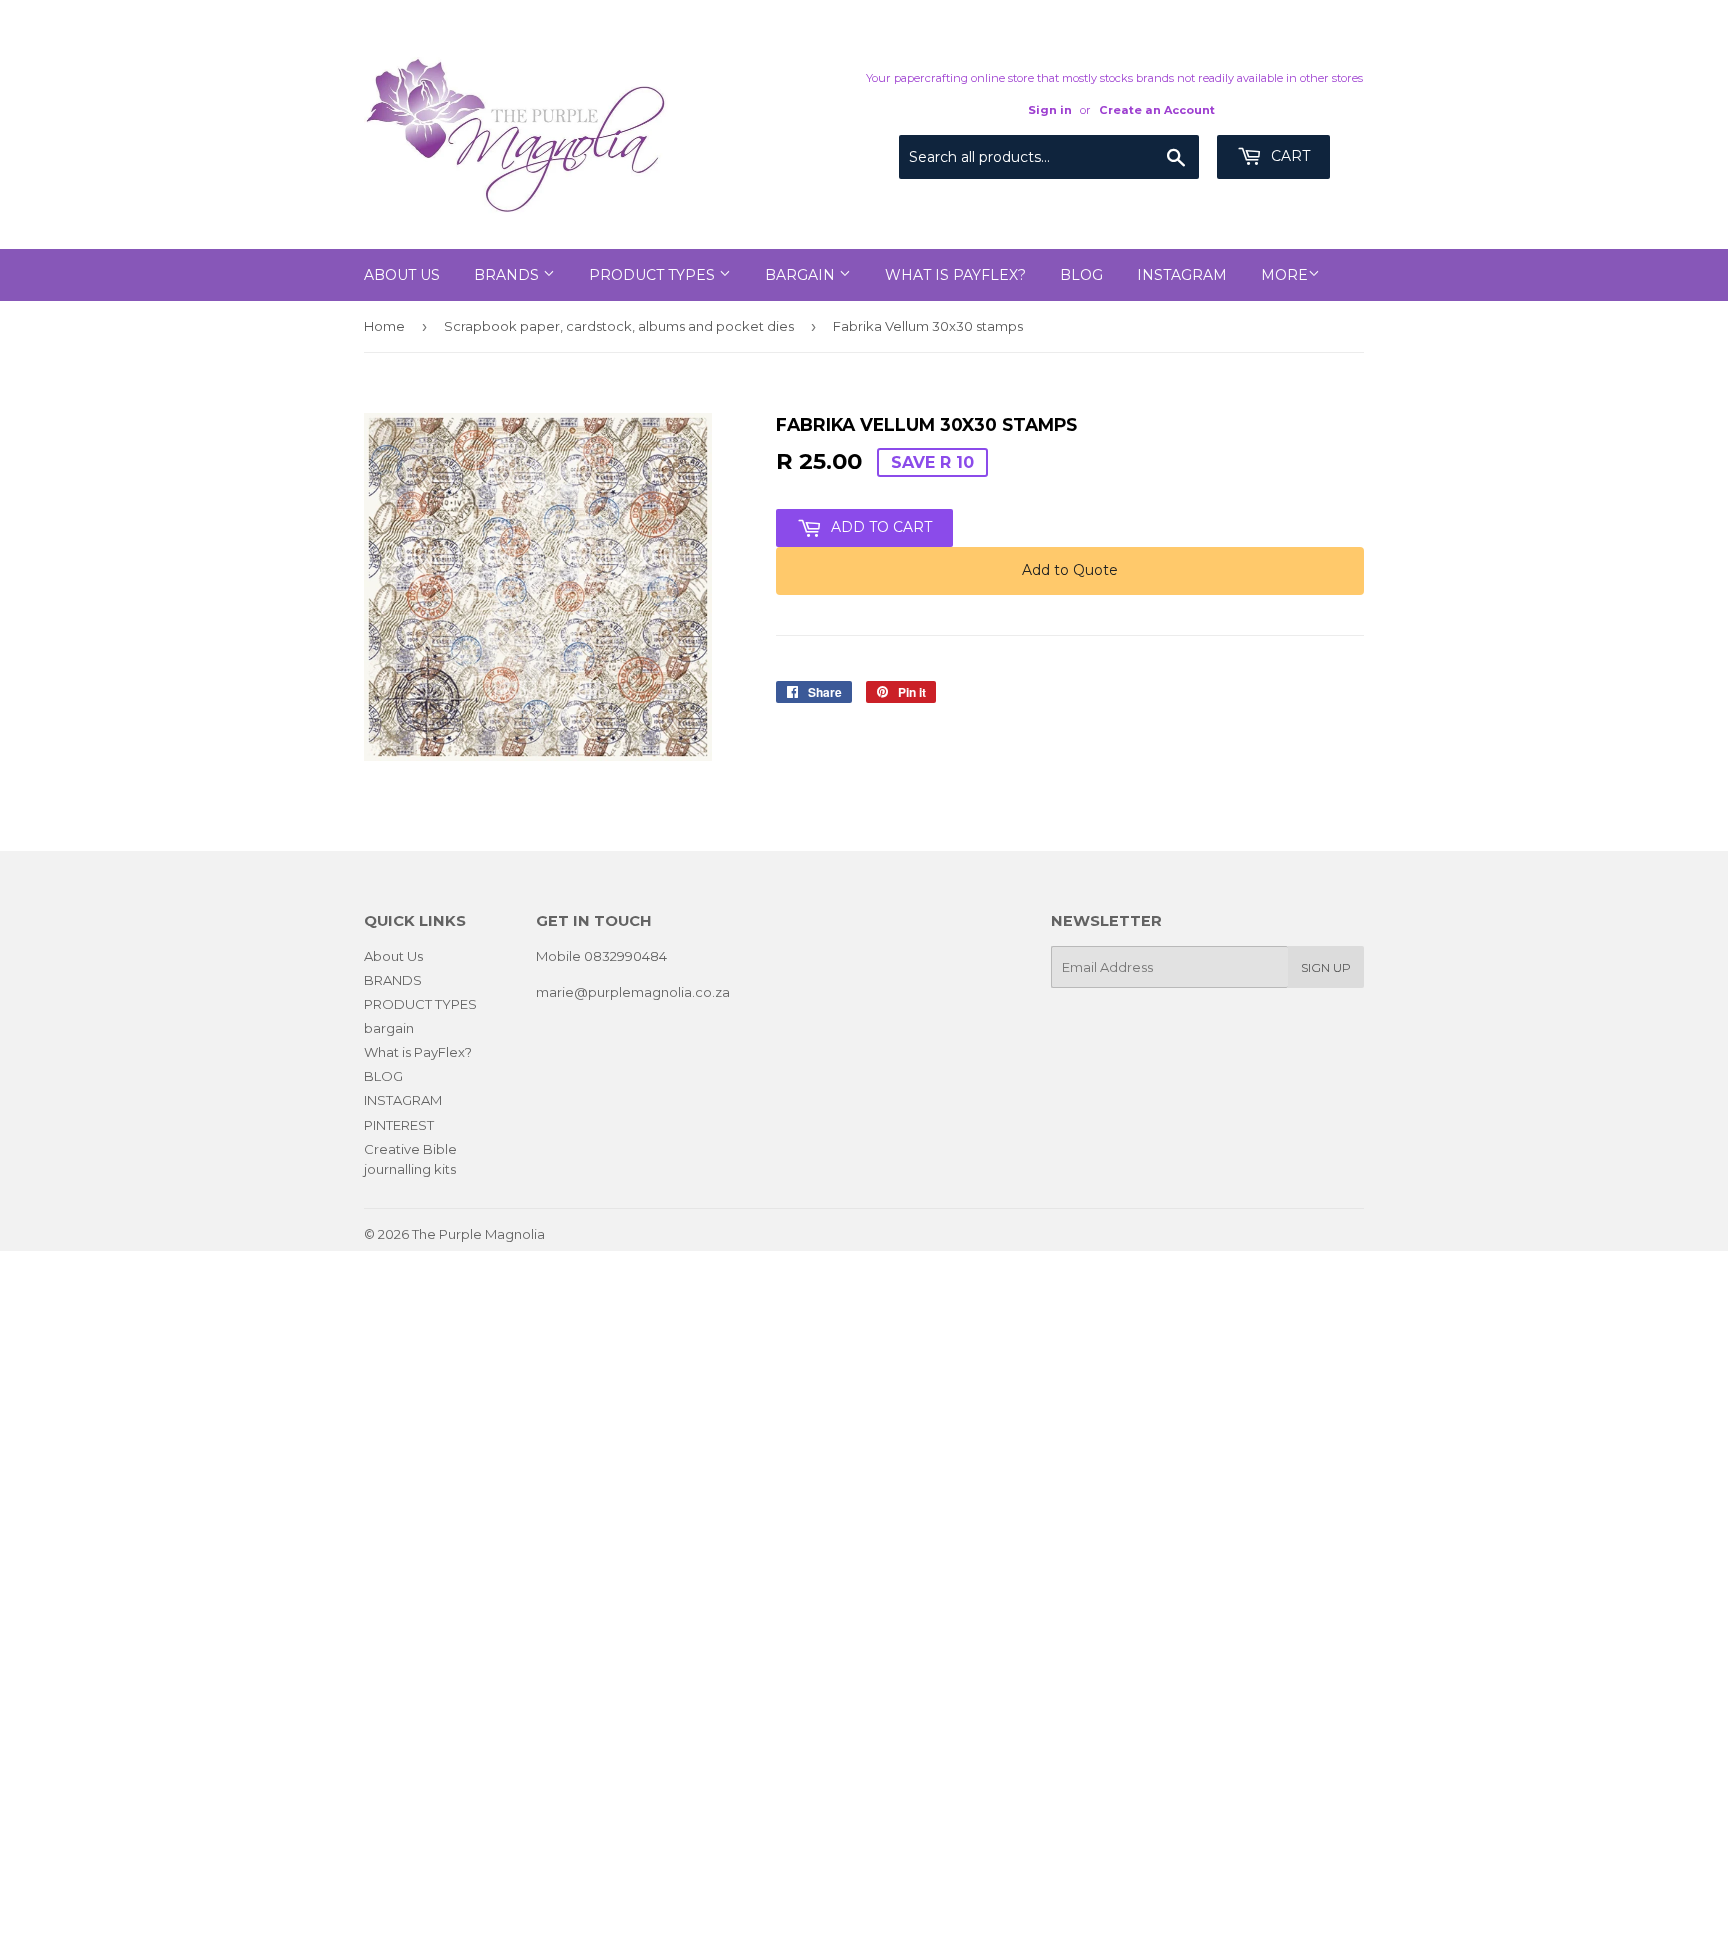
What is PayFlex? (955, 275)
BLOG (1081, 275)
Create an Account (1157, 110)
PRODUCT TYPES (654, 275)
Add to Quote (1070, 570)
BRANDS (508, 275)
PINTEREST (399, 1125)
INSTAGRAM (1182, 275)
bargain (802, 275)
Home (384, 326)
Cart (1288, 156)
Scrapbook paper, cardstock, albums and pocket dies (619, 326)
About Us (402, 275)
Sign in (1050, 110)
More (1284, 275)
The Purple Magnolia (478, 1234)
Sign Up (1326, 967)
